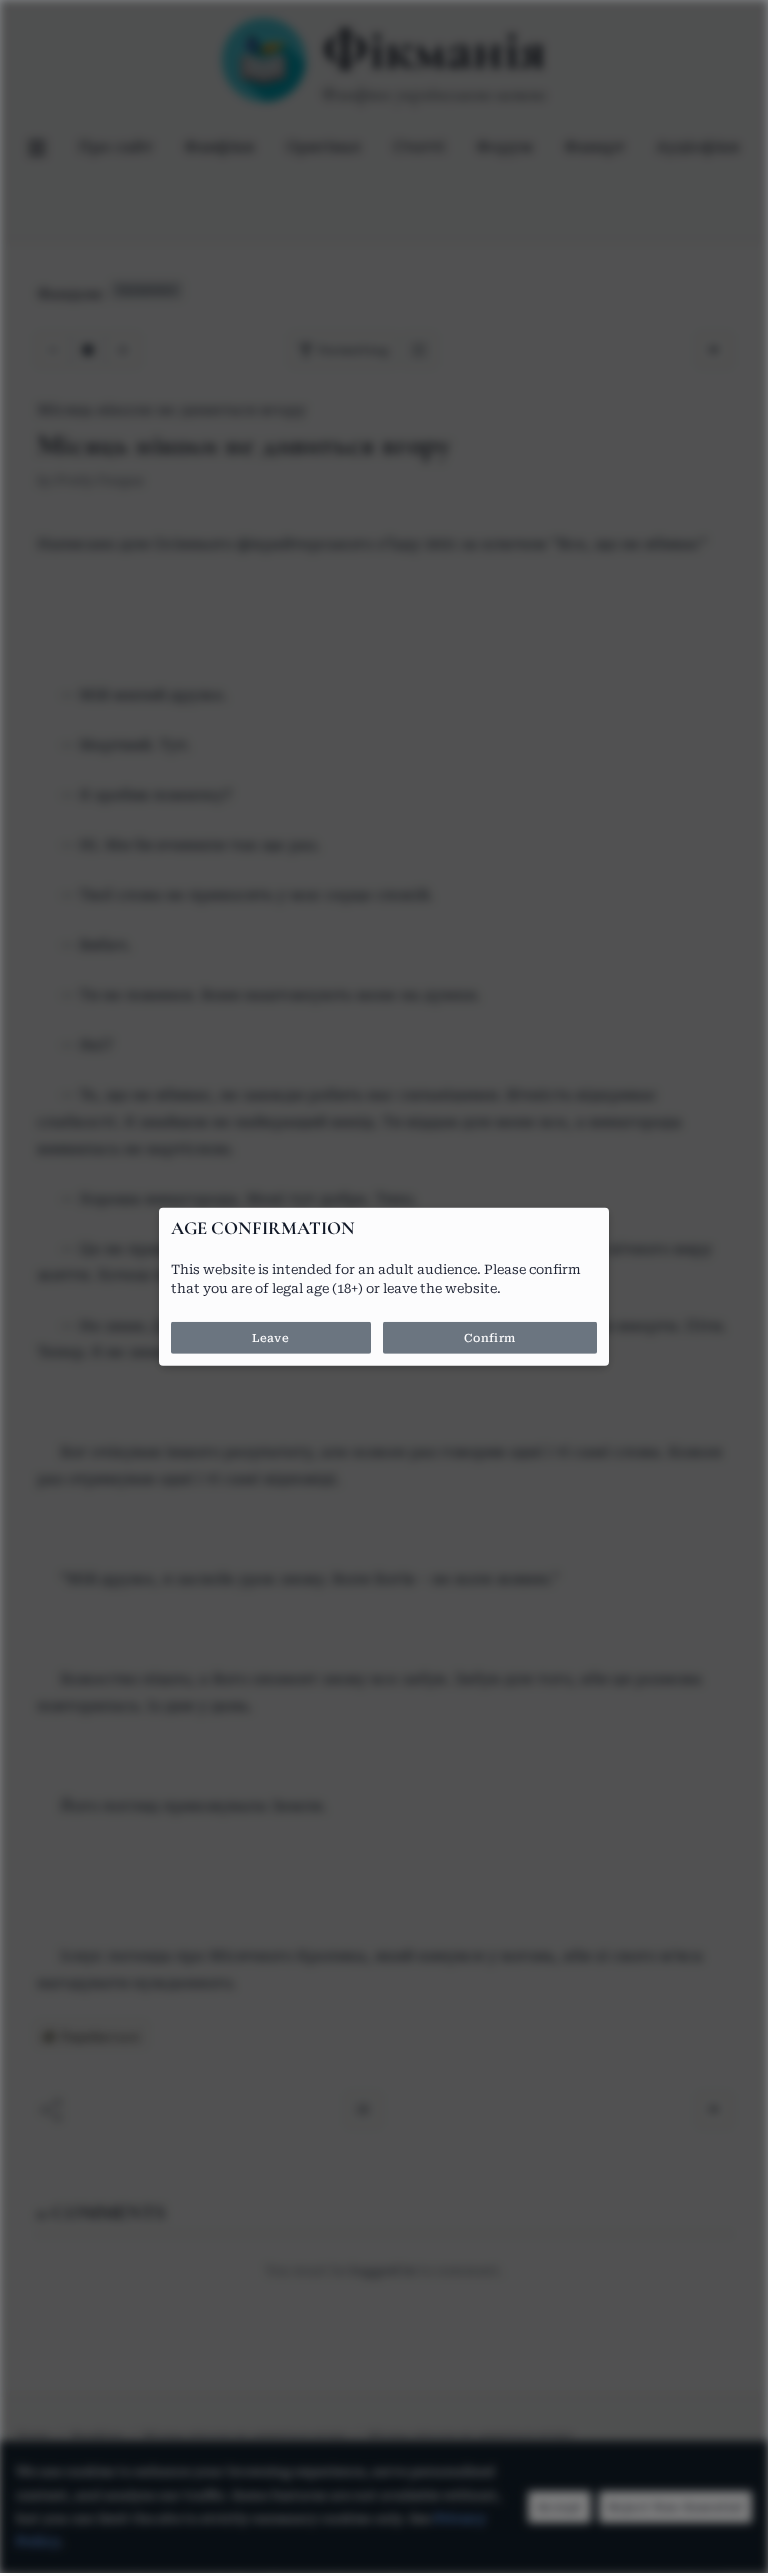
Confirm (490, 1338)
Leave (270, 1338)
